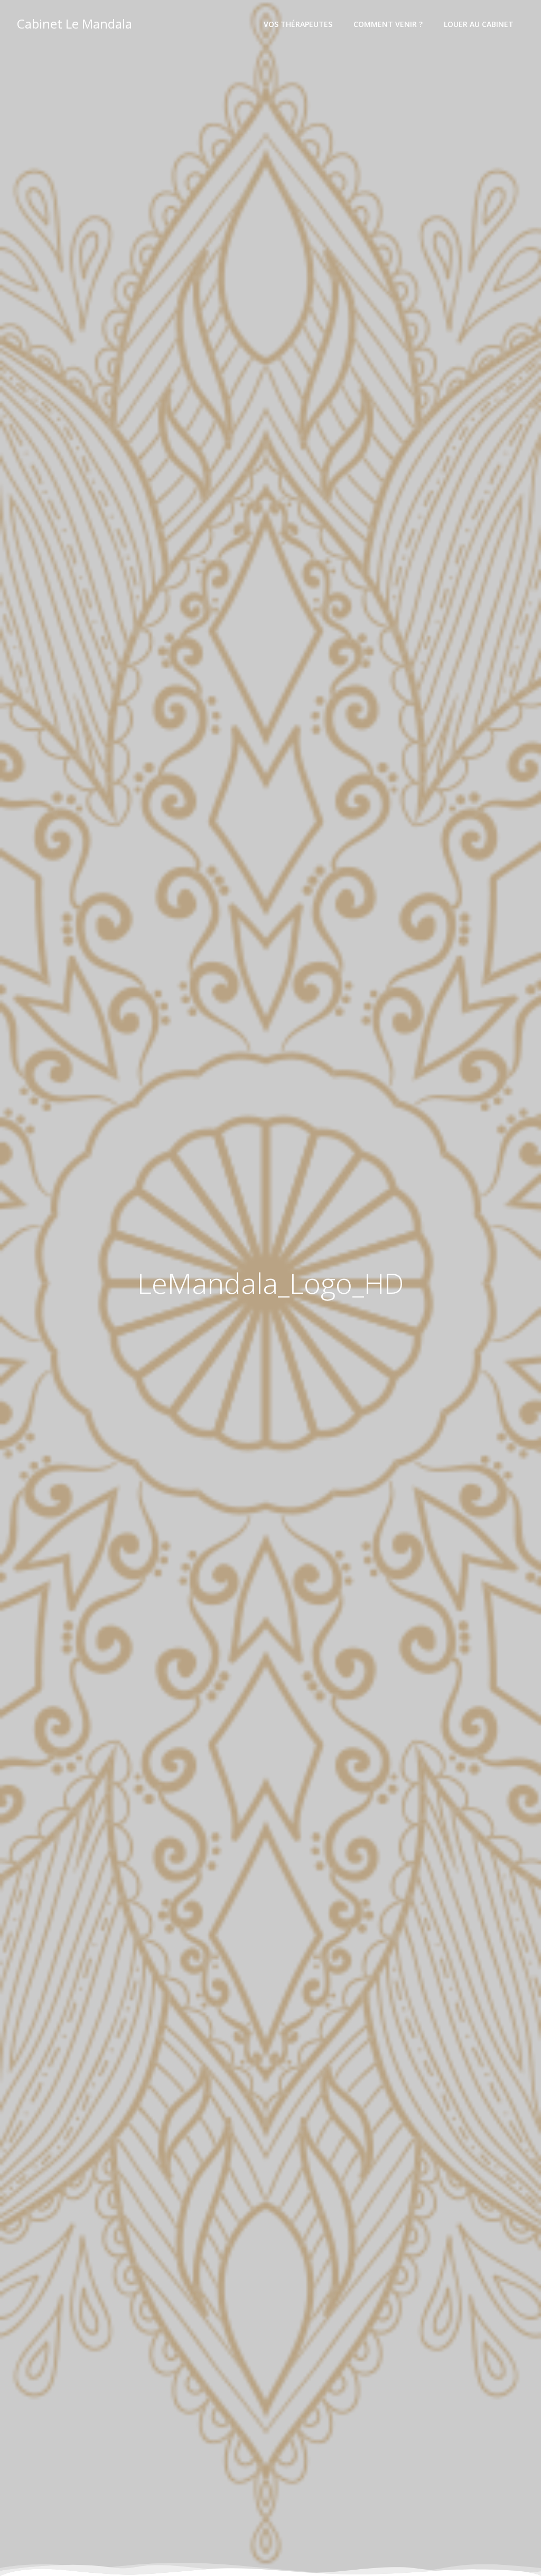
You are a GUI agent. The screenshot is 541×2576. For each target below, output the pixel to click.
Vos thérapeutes (298, 24)
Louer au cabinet (479, 24)
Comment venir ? (388, 24)
